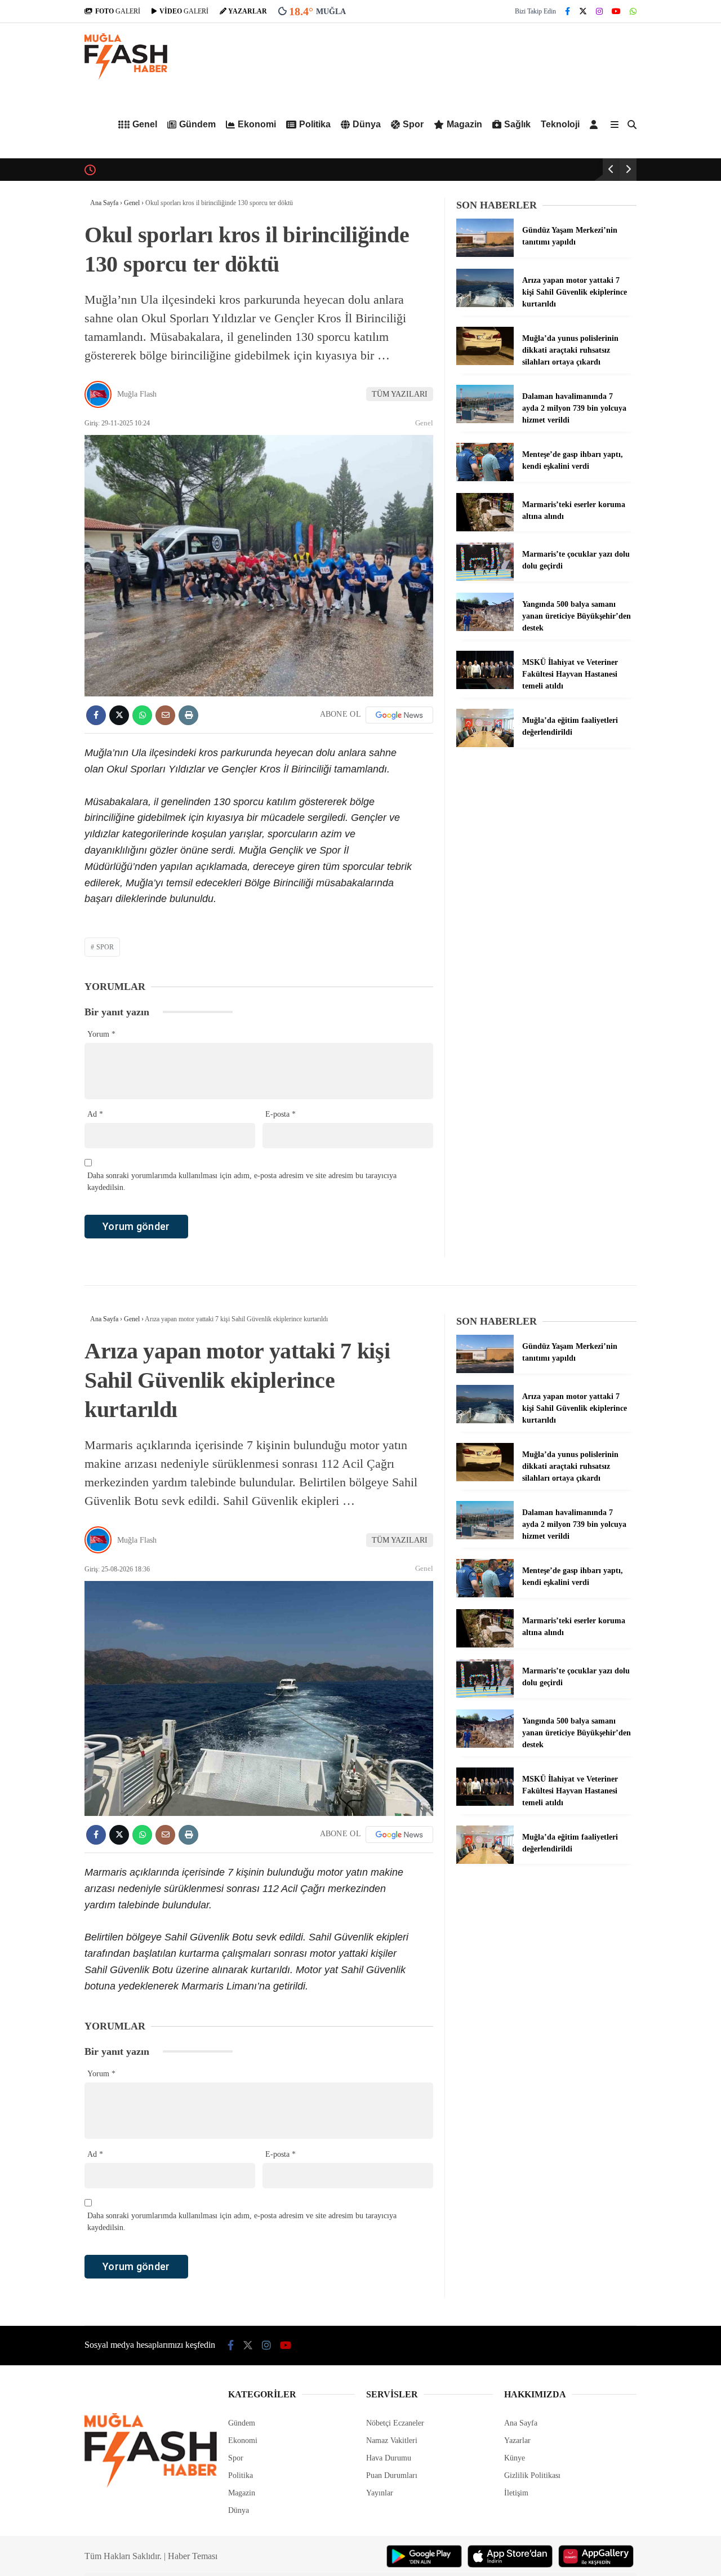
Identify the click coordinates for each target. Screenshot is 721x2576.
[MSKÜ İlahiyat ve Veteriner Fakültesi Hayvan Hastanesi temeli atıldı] (485, 687)
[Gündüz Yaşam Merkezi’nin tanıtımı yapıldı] (485, 254)
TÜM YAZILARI (400, 394)
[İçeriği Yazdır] (188, 715)
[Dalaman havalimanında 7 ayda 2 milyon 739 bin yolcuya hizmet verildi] (485, 421)
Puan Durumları (392, 2475)
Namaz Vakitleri (392, 2440)
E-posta (281, 1114)
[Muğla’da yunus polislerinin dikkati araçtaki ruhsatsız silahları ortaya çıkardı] (485, 363)
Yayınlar (380, 2493)
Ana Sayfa (521, 2423)
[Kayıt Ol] (596, 125)
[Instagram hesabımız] (599, 12)
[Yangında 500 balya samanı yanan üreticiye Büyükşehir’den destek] (485, 629)
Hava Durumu (389, 2458)
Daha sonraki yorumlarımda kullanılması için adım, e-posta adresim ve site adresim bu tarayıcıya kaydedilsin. (242, 1182)
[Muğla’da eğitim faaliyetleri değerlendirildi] (485, 745)
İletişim (516, 2493)
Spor (413, 124)
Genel (145, 124)
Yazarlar (517, 2440)
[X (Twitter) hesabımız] (583, 12)
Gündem (197, 124)
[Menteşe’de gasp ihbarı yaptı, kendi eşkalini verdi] (485, 479)
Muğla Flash (137, 394)
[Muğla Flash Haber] (126, 77)
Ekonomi (257, 124)
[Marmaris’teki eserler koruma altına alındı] (485, 529)
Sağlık (517, 124)
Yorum (101, 1034)
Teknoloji (560, 124)
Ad (95, 1114)
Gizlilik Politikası (532, 2475)
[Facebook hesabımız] (568, 12)
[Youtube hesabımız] (616, 12)
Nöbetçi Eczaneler (395, 2423)
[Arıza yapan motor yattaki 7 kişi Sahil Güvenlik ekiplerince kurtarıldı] (485, 305)
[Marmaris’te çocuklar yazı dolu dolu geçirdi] (485, 578)
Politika (315, 124)
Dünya (367, 124)
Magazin (464, 124)
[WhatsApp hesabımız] (633, 12)
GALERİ (118, 11)
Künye (515, 2458)
